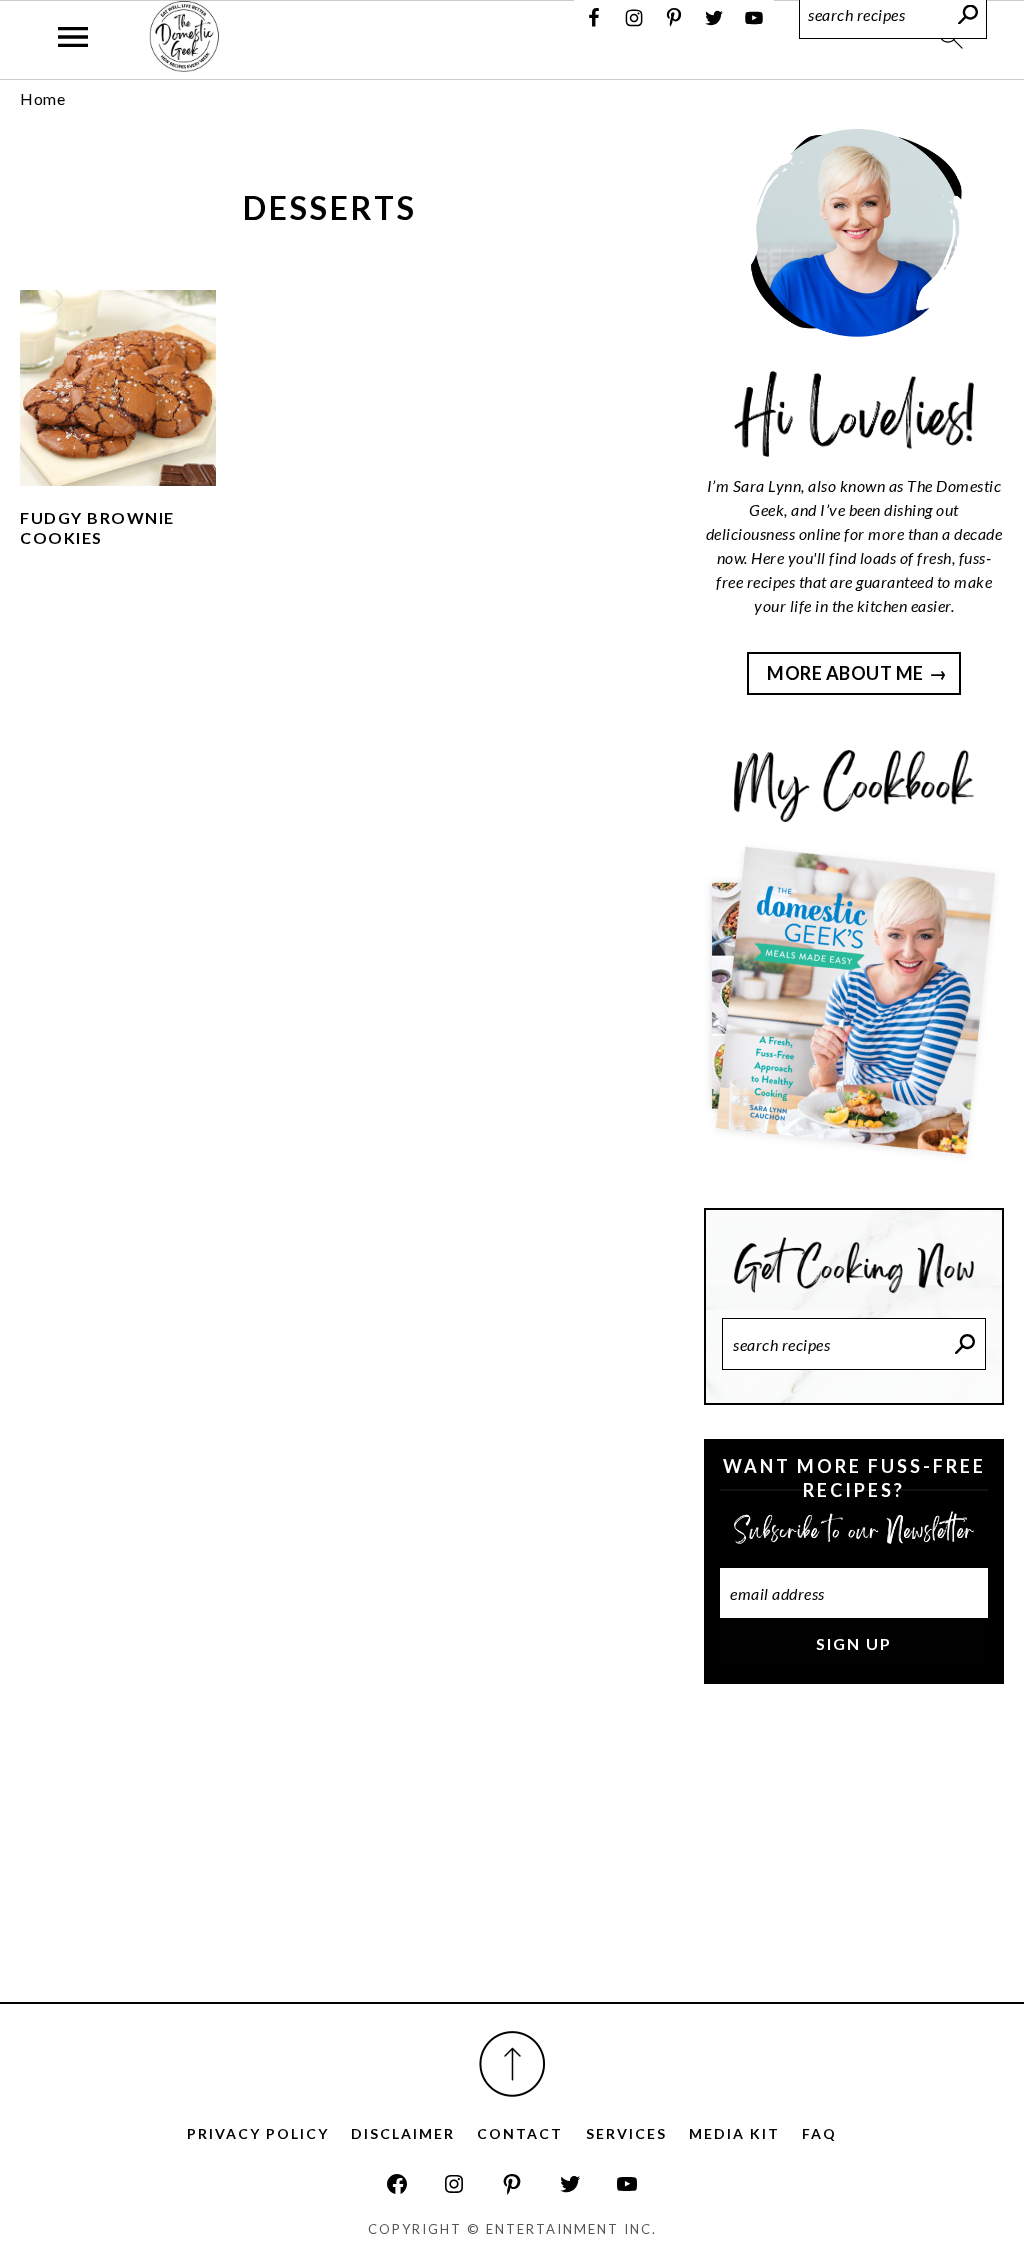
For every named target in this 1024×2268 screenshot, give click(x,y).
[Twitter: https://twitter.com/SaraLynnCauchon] (570, 2184)
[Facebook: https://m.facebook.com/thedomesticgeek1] (397, 2184)
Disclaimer (403, 2133)
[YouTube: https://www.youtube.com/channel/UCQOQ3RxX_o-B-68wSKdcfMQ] (627, 2184)
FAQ (819, 2133)
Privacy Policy (258, 2133)
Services (626, 2133)
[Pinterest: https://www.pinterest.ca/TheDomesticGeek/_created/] (512, 2184)
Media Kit (734, 2133)
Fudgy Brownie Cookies (97, 527)
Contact (520, 2133)
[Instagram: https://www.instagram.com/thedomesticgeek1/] (454, 2184)
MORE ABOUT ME (845, 673)
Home (42, 98)
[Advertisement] (854, 1860)
